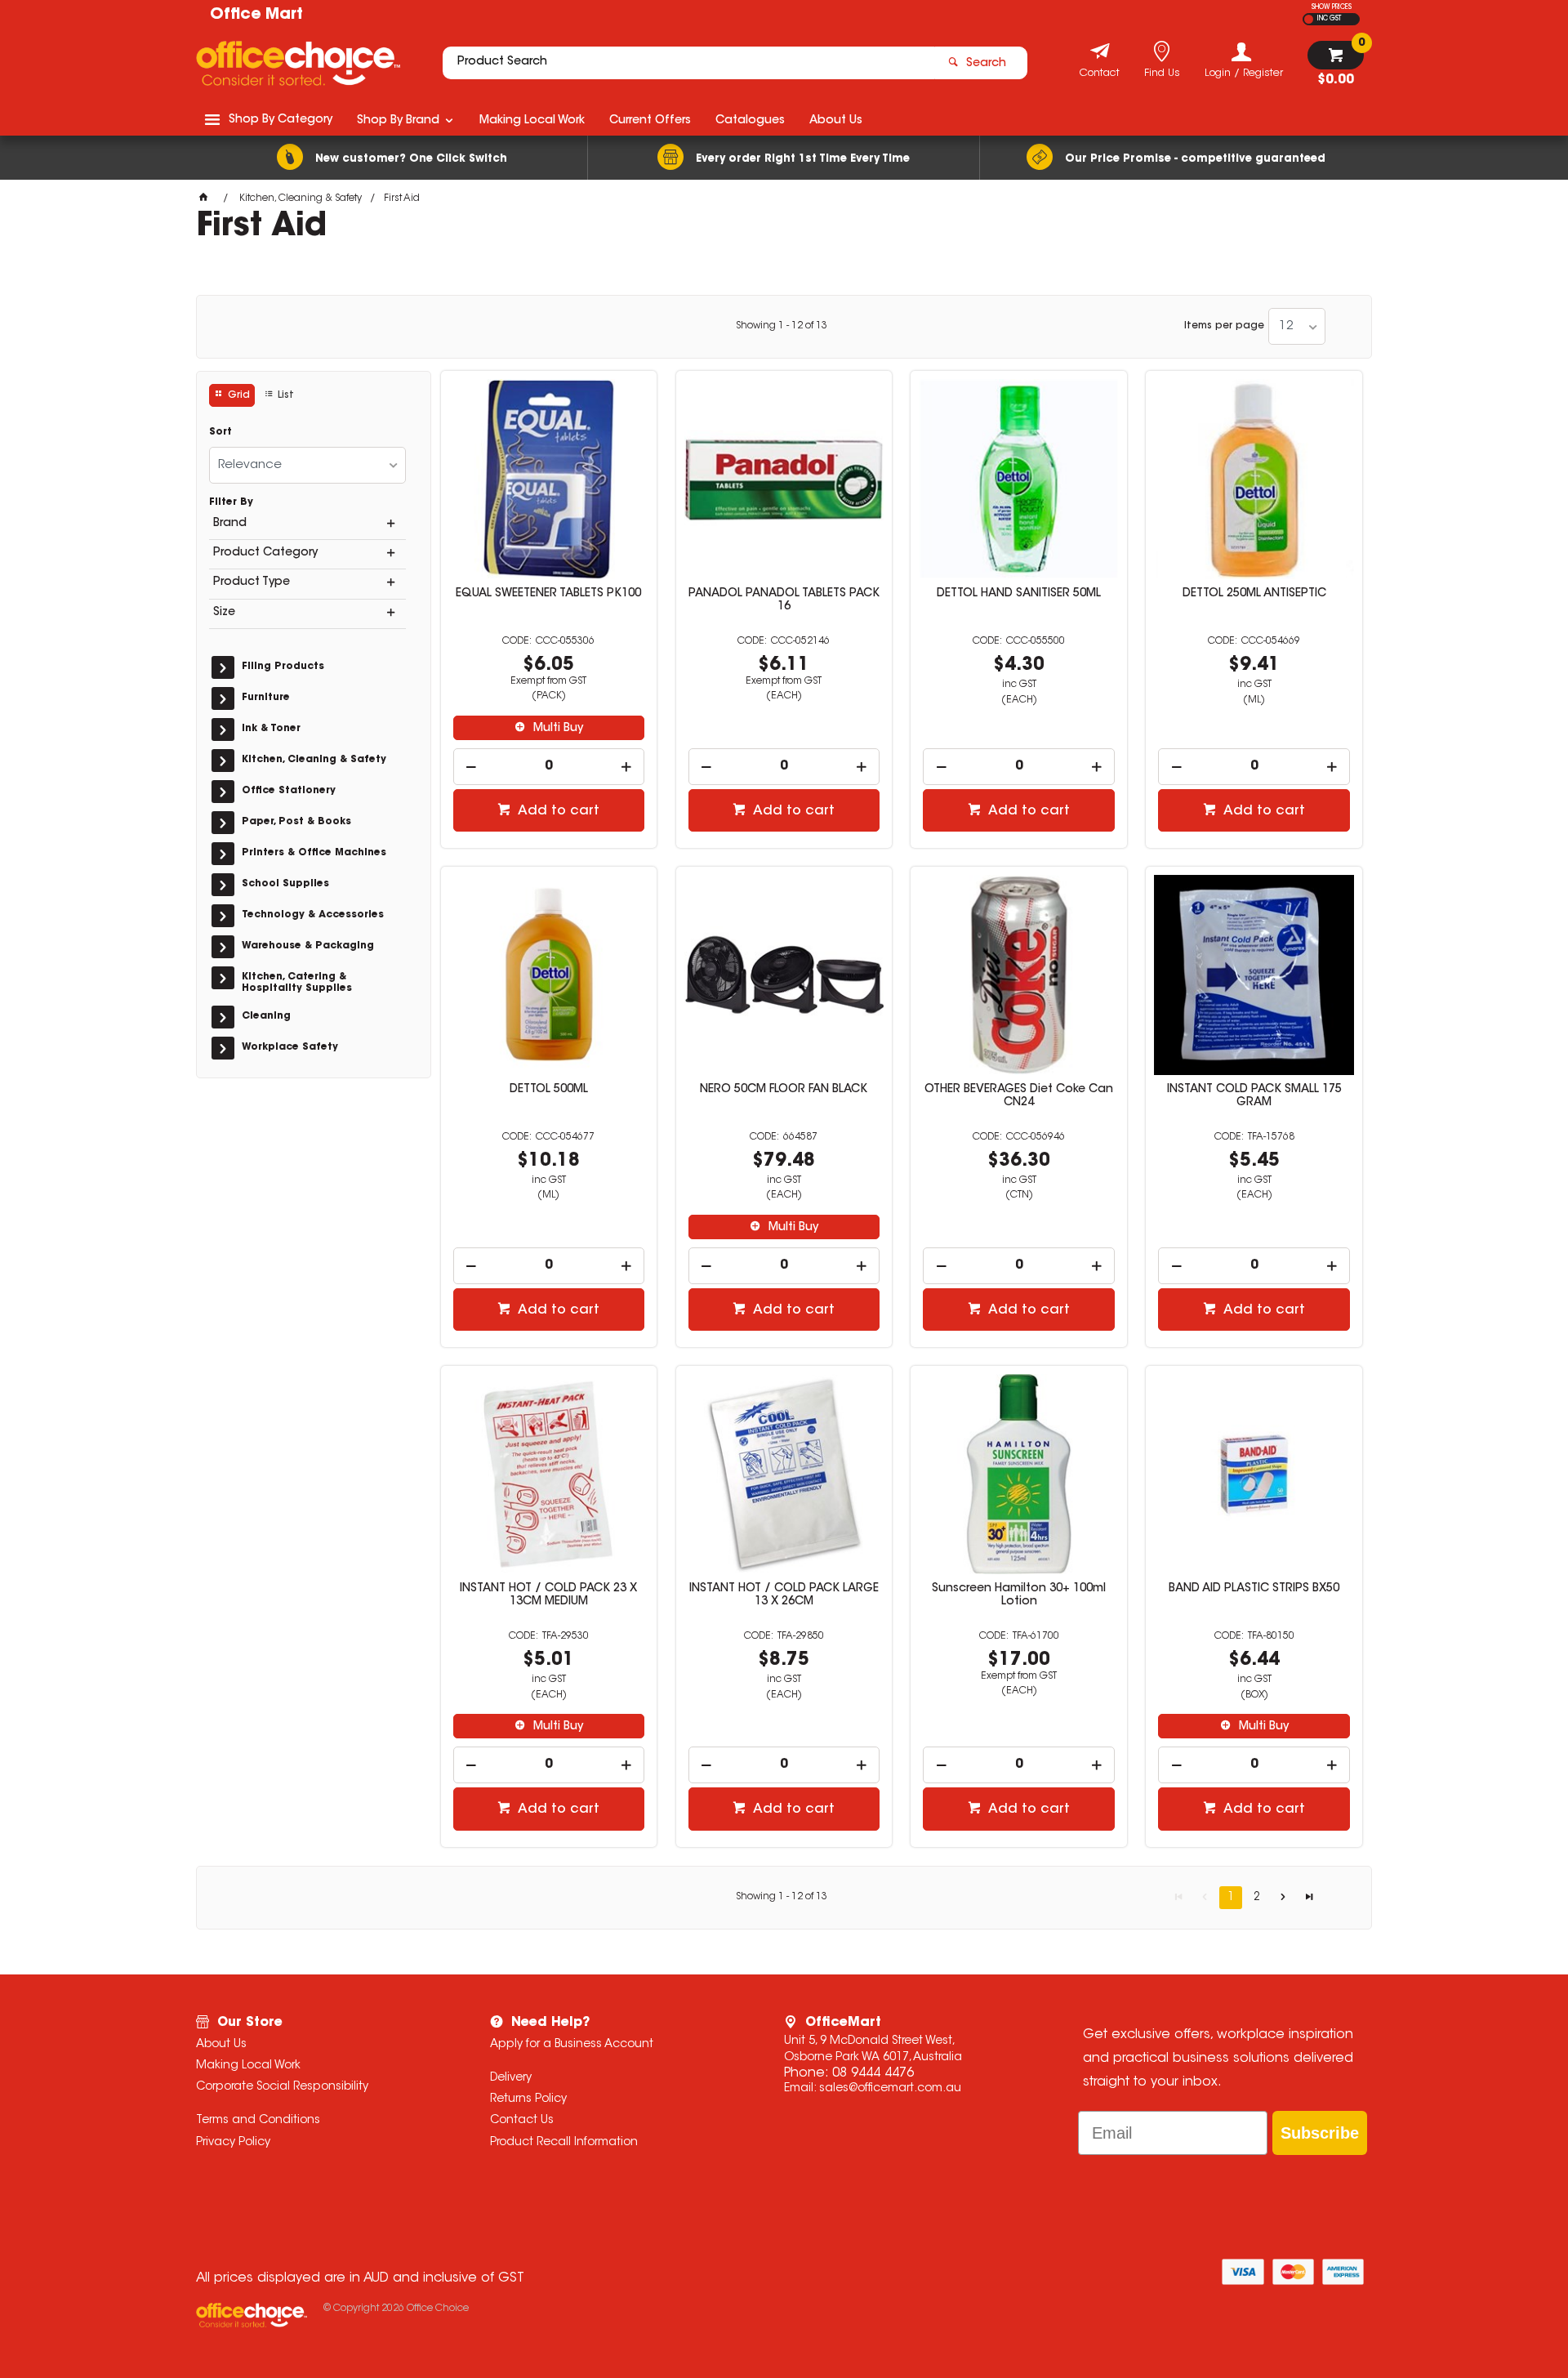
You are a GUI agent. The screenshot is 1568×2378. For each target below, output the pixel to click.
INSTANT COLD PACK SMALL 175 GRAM (1254, 1096)
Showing (782, 326)
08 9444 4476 (873, 2073)
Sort (220, 432)
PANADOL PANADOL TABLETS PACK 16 (784, 600)
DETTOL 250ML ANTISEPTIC (1254, 594)
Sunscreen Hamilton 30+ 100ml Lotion (1019, 1595)
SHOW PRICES (1332, 7)
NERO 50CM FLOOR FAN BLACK (784, 1090)
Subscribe (1320, 2133)
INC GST (1329, 19)
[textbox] (688, 63)
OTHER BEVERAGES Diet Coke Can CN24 (1019, 1096)
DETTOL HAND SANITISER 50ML (1019, 594)
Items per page (1224, 326)
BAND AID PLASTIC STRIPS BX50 (1254, 1589)
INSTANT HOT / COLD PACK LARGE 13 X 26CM (784, 1595)
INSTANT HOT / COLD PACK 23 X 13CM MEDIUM (548, 1595)
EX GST (1309, 19)
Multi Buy (557, 729)
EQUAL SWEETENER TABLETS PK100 (548, 594)
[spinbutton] (549, 767)
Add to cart (557, 811)
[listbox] (1297, 326)
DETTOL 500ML (549, 1090)
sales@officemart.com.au (890, 2089)
